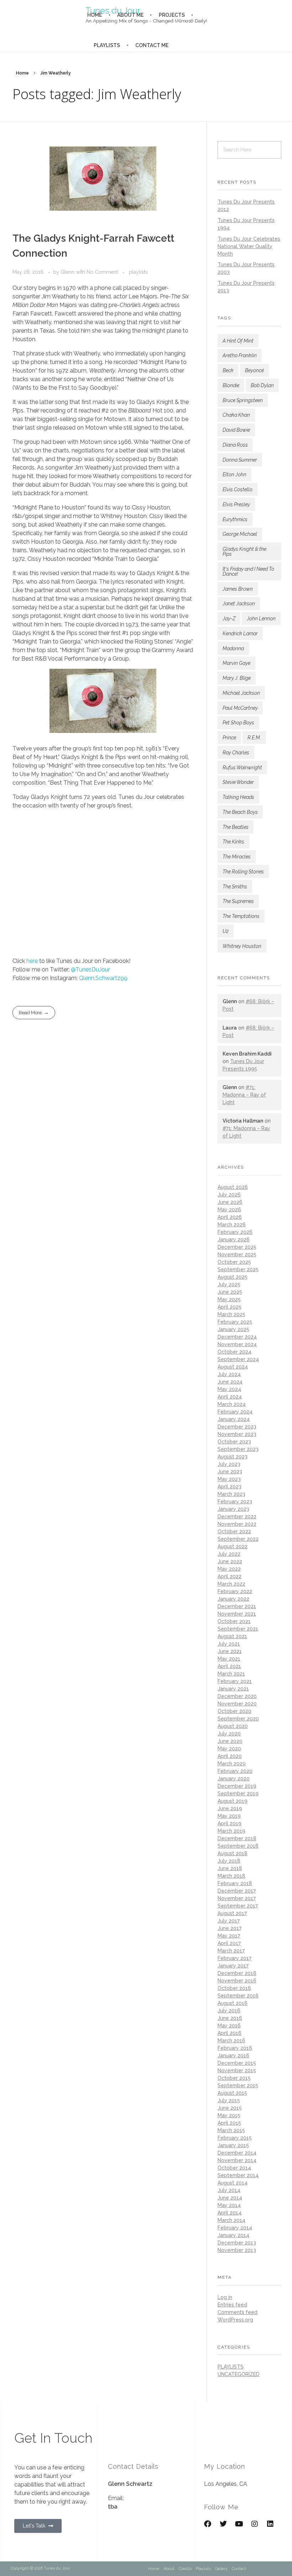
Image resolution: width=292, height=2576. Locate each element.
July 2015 (229, 2100)
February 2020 (235, 1771)
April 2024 (230, 1397)
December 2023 (237, 1427)
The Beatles (236, 827)
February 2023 (235, 1502)
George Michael (240, 534)
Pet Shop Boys (238, 723)
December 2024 (237, 1337)
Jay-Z (229, 619)
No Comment (102, 272)
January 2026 (234, 1240)
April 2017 (229, 1943)
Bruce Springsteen (243, 400)
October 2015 (234, 2078)
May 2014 (229, 2205)
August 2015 (232, 2093)
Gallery (221, 2569)
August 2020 (233, 1726)
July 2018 (229, 1861)
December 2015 (237, 2063)
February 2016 (235, 2048)
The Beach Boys (240, 812)
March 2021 (231, 1674)
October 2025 (234, 1262)
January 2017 (233, 1966)
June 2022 (230, 1561)
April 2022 (230, 1576)
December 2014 (237, 2153)
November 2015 (237, 2070)
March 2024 (232, 1404)
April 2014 (230, 2213)
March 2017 (231, 1951)
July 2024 (229, 1374)
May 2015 (229, 2115)
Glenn (68, 272)
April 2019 (230, 1823)
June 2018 (230, 1868)
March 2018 (231, 1876)
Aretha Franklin (240, 355)
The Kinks (233, 842)
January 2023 (233, 1509)
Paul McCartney (240, 708)
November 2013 (237, 2250)
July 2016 (229, 2011)
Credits (185, 2569)
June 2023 (230, 1472)
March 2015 (231, 2130)
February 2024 (235, 1412)
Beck (228, 370)
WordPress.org (235, 2320)
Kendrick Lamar (240, 633)
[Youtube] (239, 2524)
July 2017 (229, 1921)
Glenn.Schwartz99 (103, 978)
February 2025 (235, 1322)
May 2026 (229, 1210)
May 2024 (229, 1389)
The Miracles (237, 857)
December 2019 (237, 1786)
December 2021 (237, 1606)
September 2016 (238, 1996)
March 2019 (231, 1831)
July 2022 (229, 1554)
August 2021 (232, 1636)
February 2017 (234, 1958)
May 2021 (229, 1659)
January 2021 (233, 1689)
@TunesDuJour (90, 969)
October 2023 (234, 1442)
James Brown (238, 589)
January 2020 (234, 1779)
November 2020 (237, 1704)
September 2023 (238, 1449)
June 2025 (230, 1292)
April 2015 (229, 2123)
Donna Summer (240, 460)
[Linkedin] (270, 2524)
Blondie (231, 385)
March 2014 (231, 2220)
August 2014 (233, 2183)
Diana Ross (235, 445)
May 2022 (229, 1569)
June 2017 (230, 1928)
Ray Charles (236, 753)
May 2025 (229, 1299)
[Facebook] (208, 2524)
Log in (225, 2297)
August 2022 (233, 1546)
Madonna (233, 648)
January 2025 (233, 1329)
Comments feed (238, 2312)
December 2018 (237, 1838)
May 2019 (229, 1816)
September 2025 (238, 1269)
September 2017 (238, 1906)
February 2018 (235, 1883)
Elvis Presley (236, 504)
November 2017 (237, 1898)
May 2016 (229, 2026)
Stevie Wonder (238, 782)
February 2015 (235, 2138)
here (32, 961)
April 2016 (230, 2033)
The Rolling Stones (243, 872)
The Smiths (235, 887)
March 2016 (231, 2041)
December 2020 (237, 1696)
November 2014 (237, 2160)
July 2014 (229, 2190)
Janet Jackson (239, 604)
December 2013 (237, 2243)
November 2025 (237, 1254)
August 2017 (232, 1913)
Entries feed (232, 2305)
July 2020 (229, 1734)
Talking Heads (238, 797)
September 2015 (238, 2085)
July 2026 (229, 1195)
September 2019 (238, 1794)
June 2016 (230, 2018)
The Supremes (238, 901)
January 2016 (233, 2056)
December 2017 (237, 1891)
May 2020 (229, 1749)
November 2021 (237, 1614)
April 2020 (230, 1756)
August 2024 (233, 1367)
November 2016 (237, 1981)
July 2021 (229, 1644)
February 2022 (235, 1591)
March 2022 (231, 1584)
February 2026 (235, 1232)
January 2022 (233, 1599)
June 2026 (230, 1202)
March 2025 (231, 1314)
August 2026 (233, 1187)
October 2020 (234, 1711)
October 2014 (234, 2168)
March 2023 (231, 1494)
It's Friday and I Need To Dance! (248, 571)
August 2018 (233, 1853)
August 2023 (233, 1457)
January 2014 (233, 2235)
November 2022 (237, 1524)
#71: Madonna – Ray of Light (244, 1095)
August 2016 (233, 2003)
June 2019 (230, 1808)
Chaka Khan (236, 415)
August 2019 (233, 1801)
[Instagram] (255, 2524)
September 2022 (238, 1539)
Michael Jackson (241, 693)
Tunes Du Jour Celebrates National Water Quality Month (249, 246)
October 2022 (234, 1531)
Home (22, 73)
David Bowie (236, 430)
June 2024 (230, 1382)
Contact (239, 2569)
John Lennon (261, 619)
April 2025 (230, 1307)
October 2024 (234, 1352)
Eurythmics (235, 519)
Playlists (203, 2569)
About (169, 2569)
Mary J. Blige (237, 678)
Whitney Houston (242, 946)
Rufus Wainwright (242, 768)
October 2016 (234, 1988)
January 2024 (234, 1419)
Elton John (234, 474)
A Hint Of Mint (238, 341)
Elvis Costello (238, 489)
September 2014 (238, 2175)
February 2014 (235, 2228)
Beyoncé (254, 370)
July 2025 (229, 1284)
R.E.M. (254, 738)
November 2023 (237, 1434)
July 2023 (229, 1464)
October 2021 (234, 1621)
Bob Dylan (262, 385)
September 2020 (238, 1719)
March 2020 (232, 1764)
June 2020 (230, 1741)
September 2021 (238, 1629)
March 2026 (232, 1225)
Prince (229, 738)
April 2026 (230, 1217)
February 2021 (235, 1681)
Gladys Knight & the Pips (244, 551)
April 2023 (230, 1487)
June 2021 (230, 1651)
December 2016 (237, 1973)
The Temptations (241, 916)
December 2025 (237, 1247)
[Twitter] (223, 2524)
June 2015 (230, 2108)
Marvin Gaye (236, 663)
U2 (226, 931)
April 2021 (229, 1666)
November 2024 (237, 1344)
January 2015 (233, 2145)
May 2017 (229, 1936)
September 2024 (238, 1359)
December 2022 (237, 1517)
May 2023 (229, 1479)
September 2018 (238, 1846)
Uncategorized (239, 2374)
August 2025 (233, 1277)
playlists (138, 272)
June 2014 (230, 2198)
